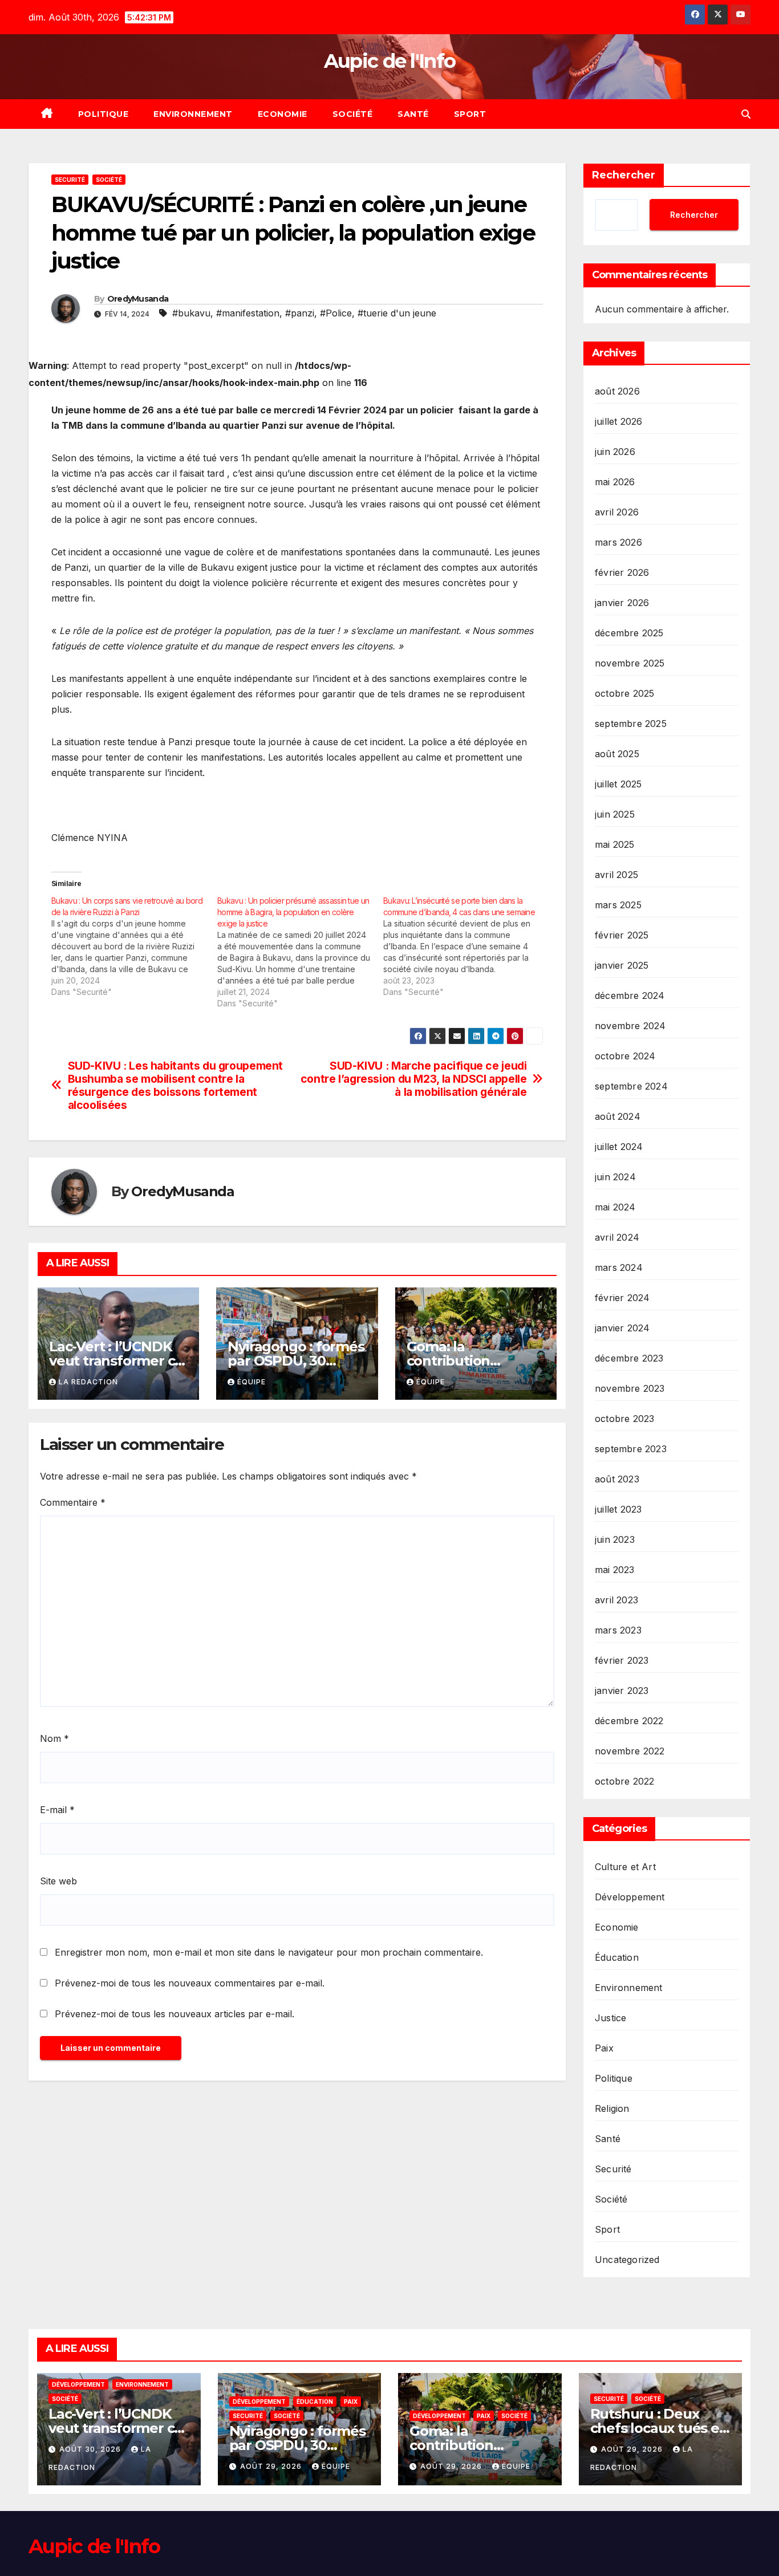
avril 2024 (617, 1237)
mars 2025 (618, 905)
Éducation (617, 1957)
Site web (58, 1881)
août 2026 (617, 391)
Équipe (251, 1382)
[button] (746, 114)
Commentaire (73, 1502)
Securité (70, 180)
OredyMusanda (138, 299)
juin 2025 (615, 814)
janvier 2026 (622, 603)
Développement (630, 1897)
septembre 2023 (631, 1449)
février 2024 (622, 1298)
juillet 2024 (619, 1147)
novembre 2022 (630, 1751)
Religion (612, 2108)
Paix (604, 2048)
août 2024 (618, 1116)
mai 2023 (615, 1570)
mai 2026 (615, 482)
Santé (413, 114)
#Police (336, 313)
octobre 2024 (625, 1056)
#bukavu (191, 313)
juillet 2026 (618, 421)
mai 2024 (615, 1207)
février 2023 (622, 1660)
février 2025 (622, 935)
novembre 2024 (630, 1026)
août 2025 (617, 754)
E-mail (57, 1810)
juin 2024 (615, 1177)
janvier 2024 (622, 1328)
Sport (470, 114)
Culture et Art (625, 1867)
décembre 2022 (629, 1721)
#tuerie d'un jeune (397, 313)
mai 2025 (615, 844)
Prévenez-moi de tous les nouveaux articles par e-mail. (175, 2014)
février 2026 (622, 572)
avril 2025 (616, 875)
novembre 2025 (630, 663)
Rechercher (624, 175)
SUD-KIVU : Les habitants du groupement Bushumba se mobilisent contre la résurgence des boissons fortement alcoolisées (175, 1086)
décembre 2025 (629, 633)
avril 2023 (616, 1600)
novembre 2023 (630, 1388)
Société (353, 114)
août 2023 (617, 1479)
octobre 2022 (624, 1781)
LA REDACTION (88, 1382)
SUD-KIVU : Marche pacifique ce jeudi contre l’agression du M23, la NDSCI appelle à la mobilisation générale (414, 1079)
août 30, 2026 (91, 2449)
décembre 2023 (629, 1358)
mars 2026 (618, 542)
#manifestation (248, 313)
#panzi (300, 313)
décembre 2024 (630, 996)
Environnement (193, 114)
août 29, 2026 (272, 2466)
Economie (283, 114)
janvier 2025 (622, 965)
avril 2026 (617, 512)
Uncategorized (627, 2260)
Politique (104, 114)
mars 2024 (619, 1267)
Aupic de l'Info (390, 61)
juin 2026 (615, 452)
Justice (610, 2018)
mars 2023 (618, 1630)
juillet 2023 (618, 1509)
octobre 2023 (624, 1419)
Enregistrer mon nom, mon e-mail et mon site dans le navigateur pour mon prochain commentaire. (269, 1952)
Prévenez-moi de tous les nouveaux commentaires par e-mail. (190, 1983)
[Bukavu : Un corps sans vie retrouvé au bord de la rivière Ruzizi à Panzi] (134, 946)
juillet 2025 (618, 784)
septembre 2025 (631, 724)
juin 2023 (615, 1539)
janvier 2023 (622, 1691)
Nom (54, 1738)
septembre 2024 (631, 1086)
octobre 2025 (624, 693)
